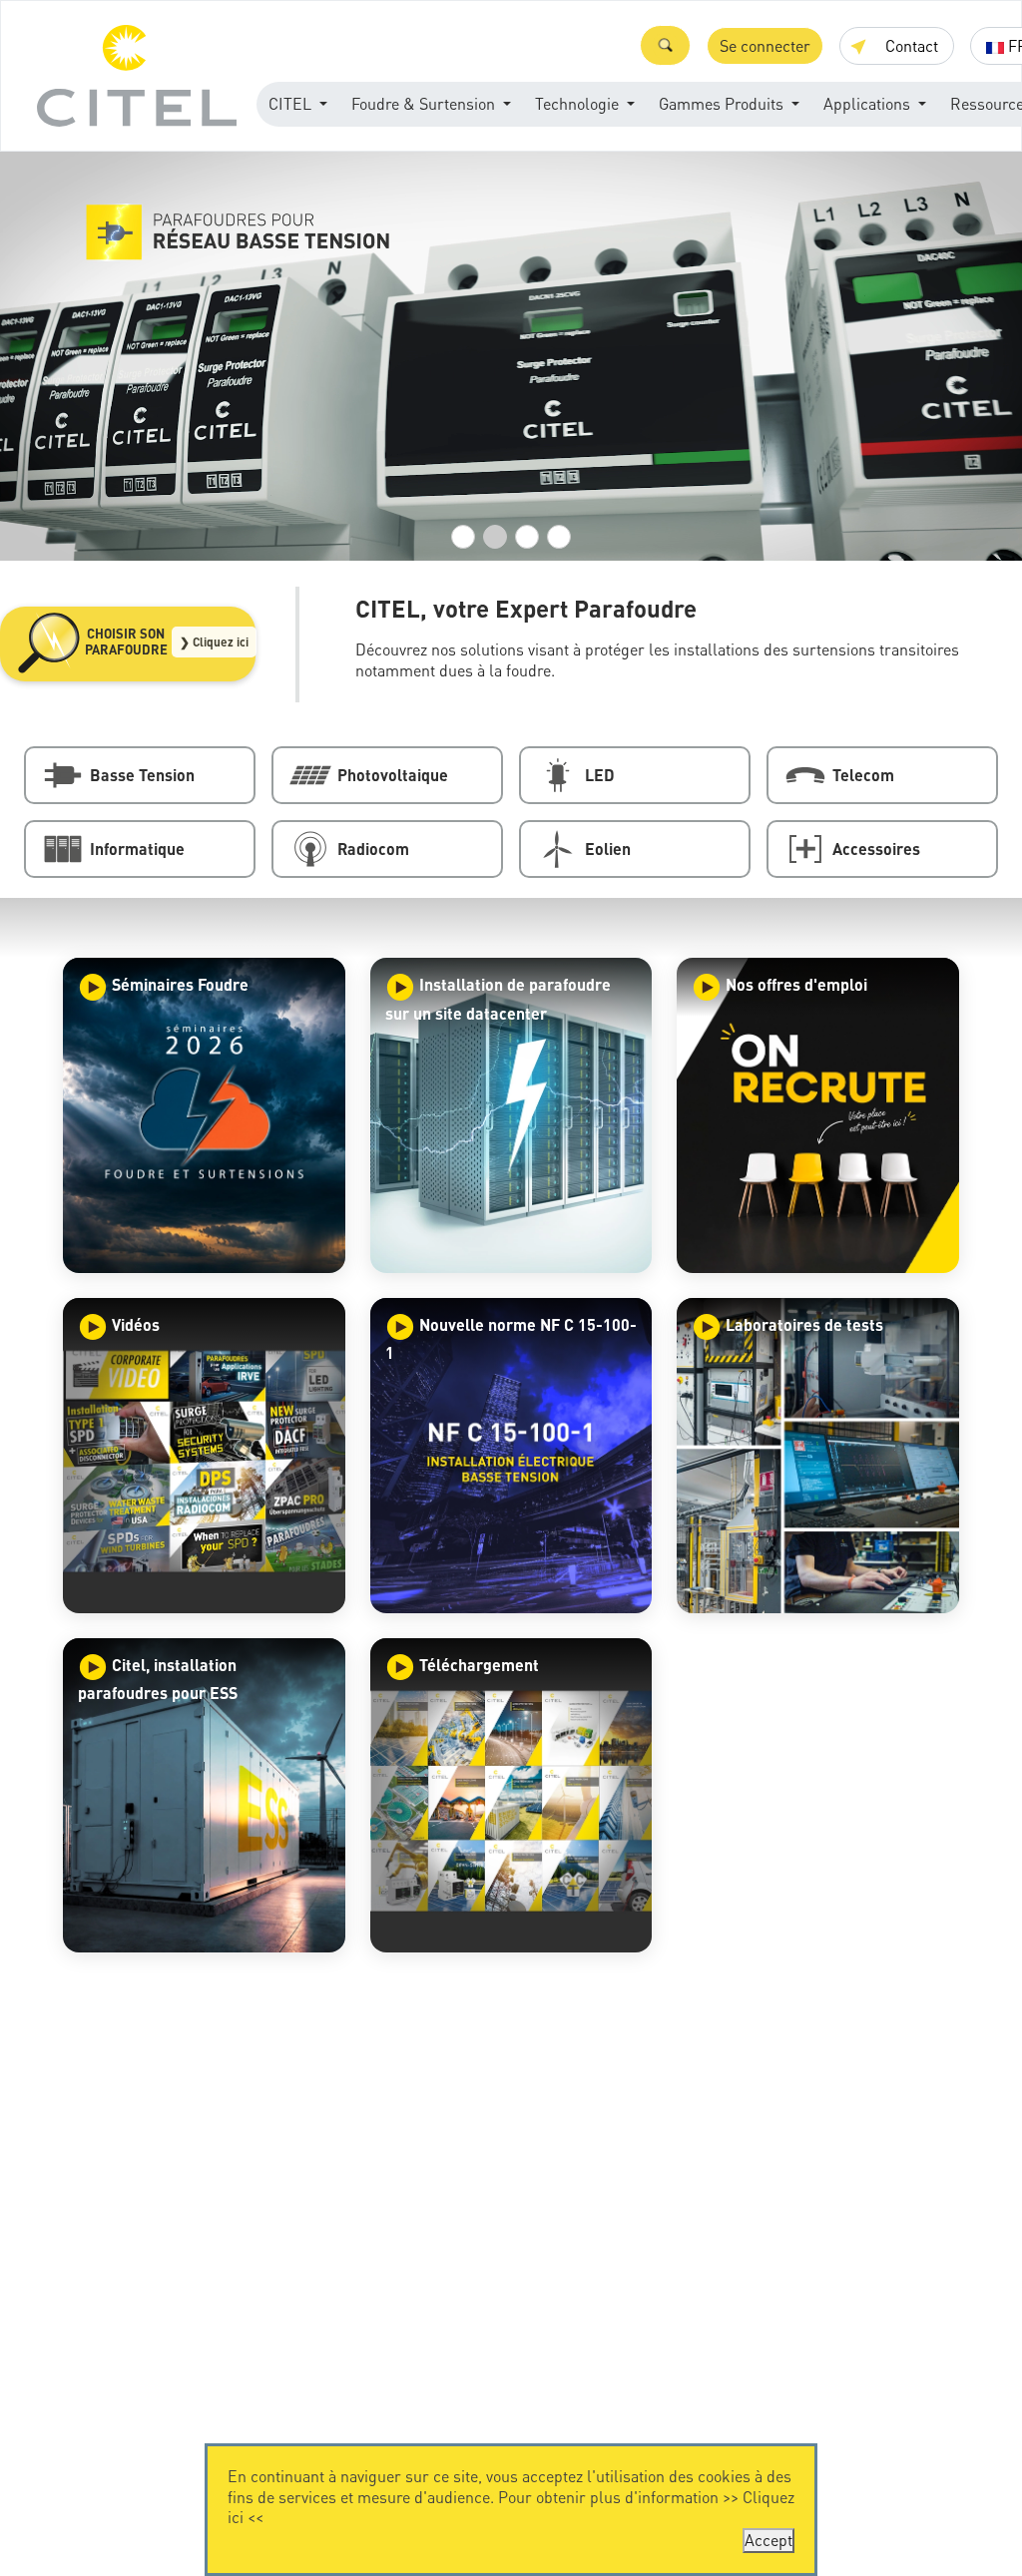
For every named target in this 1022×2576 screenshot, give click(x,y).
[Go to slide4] (559, 537)
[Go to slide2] (495, 537)
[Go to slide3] (527, 537)
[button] (665, 45)
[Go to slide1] (463, 537)
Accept (768, 2540)
